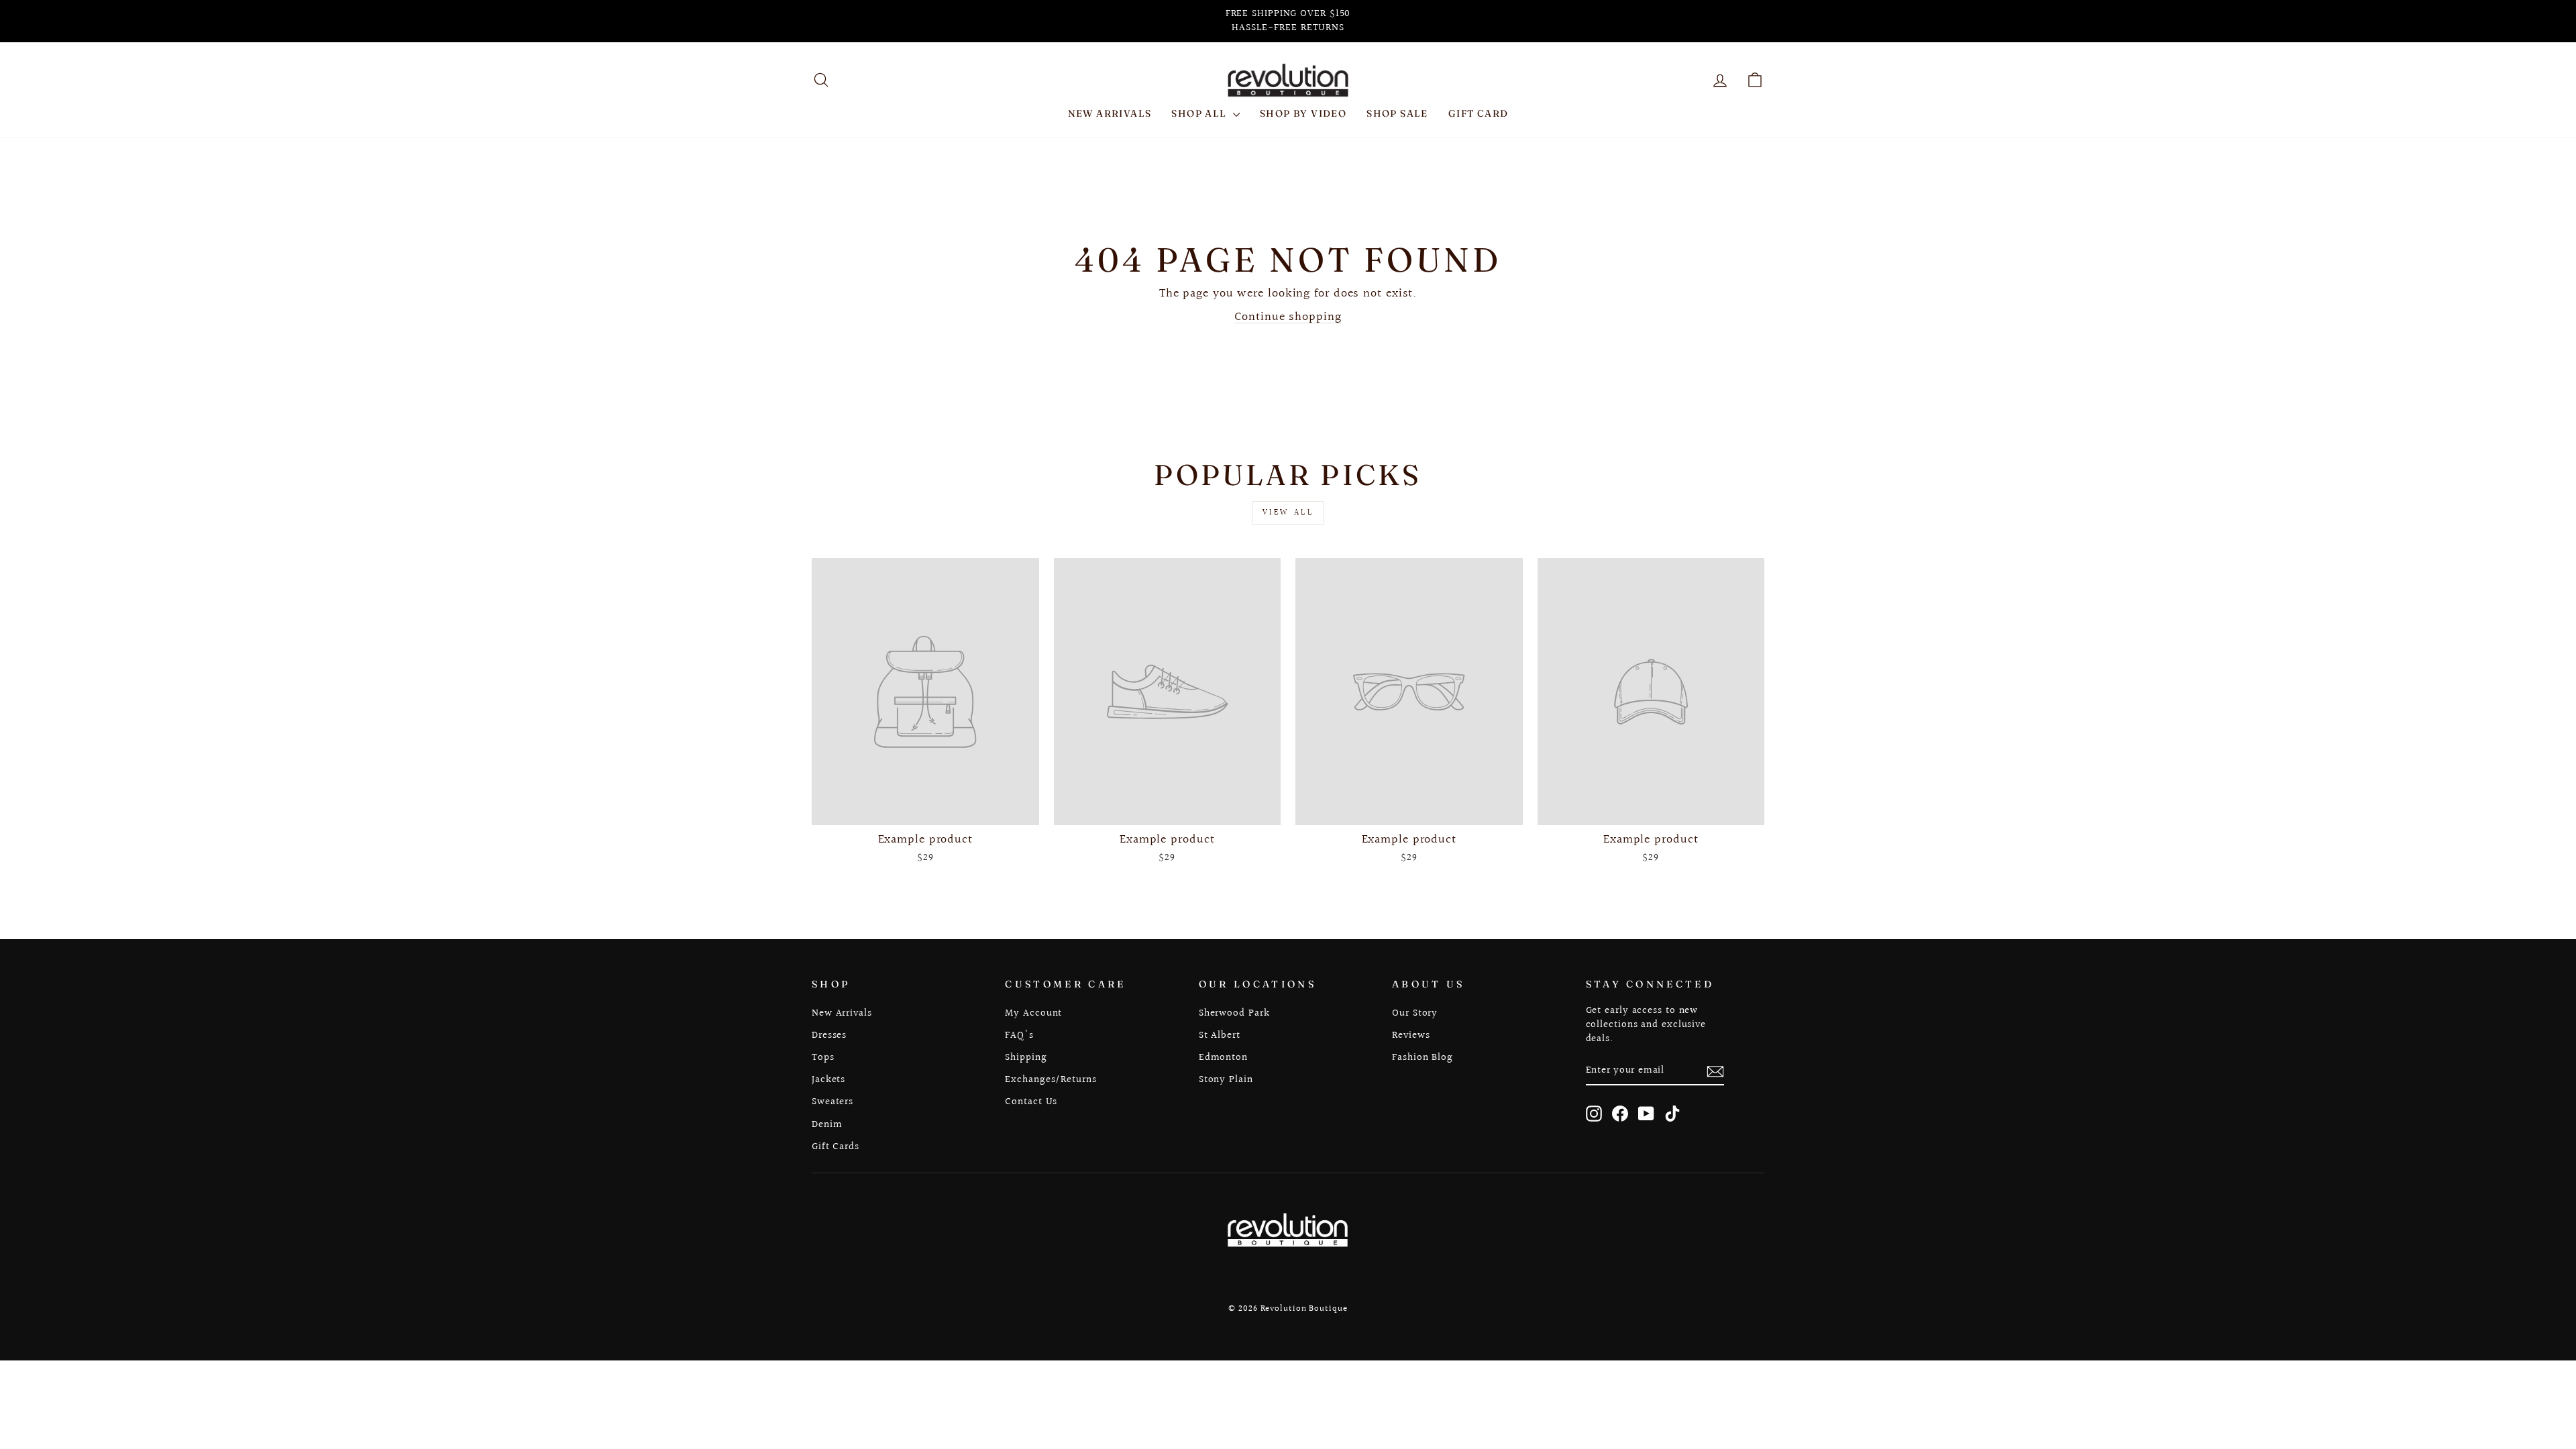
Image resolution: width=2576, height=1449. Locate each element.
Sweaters (833, 1102)
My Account (1033, 1013)
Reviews (1411, 1035)
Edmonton (1223, 1057)
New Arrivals (1110, 113)
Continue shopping (1288, 317)
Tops (823, 1057)
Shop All (1200, 113)
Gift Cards (836, 1146)
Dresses (829, 1035)
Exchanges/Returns (1051, 1079)
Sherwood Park (1234, 1013)
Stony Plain (1226, 1079)
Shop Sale (1397, 113)
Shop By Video (1303, 113)
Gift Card (1479, 113)
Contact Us (1031, 1102)
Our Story (1415, 1013)
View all (1288, 513)
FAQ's (1019, 1035)
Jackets (828, 1079)
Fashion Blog (1423, 1057)
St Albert (1220, 1035)
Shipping (1026, 1057)
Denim (827, 1124)
